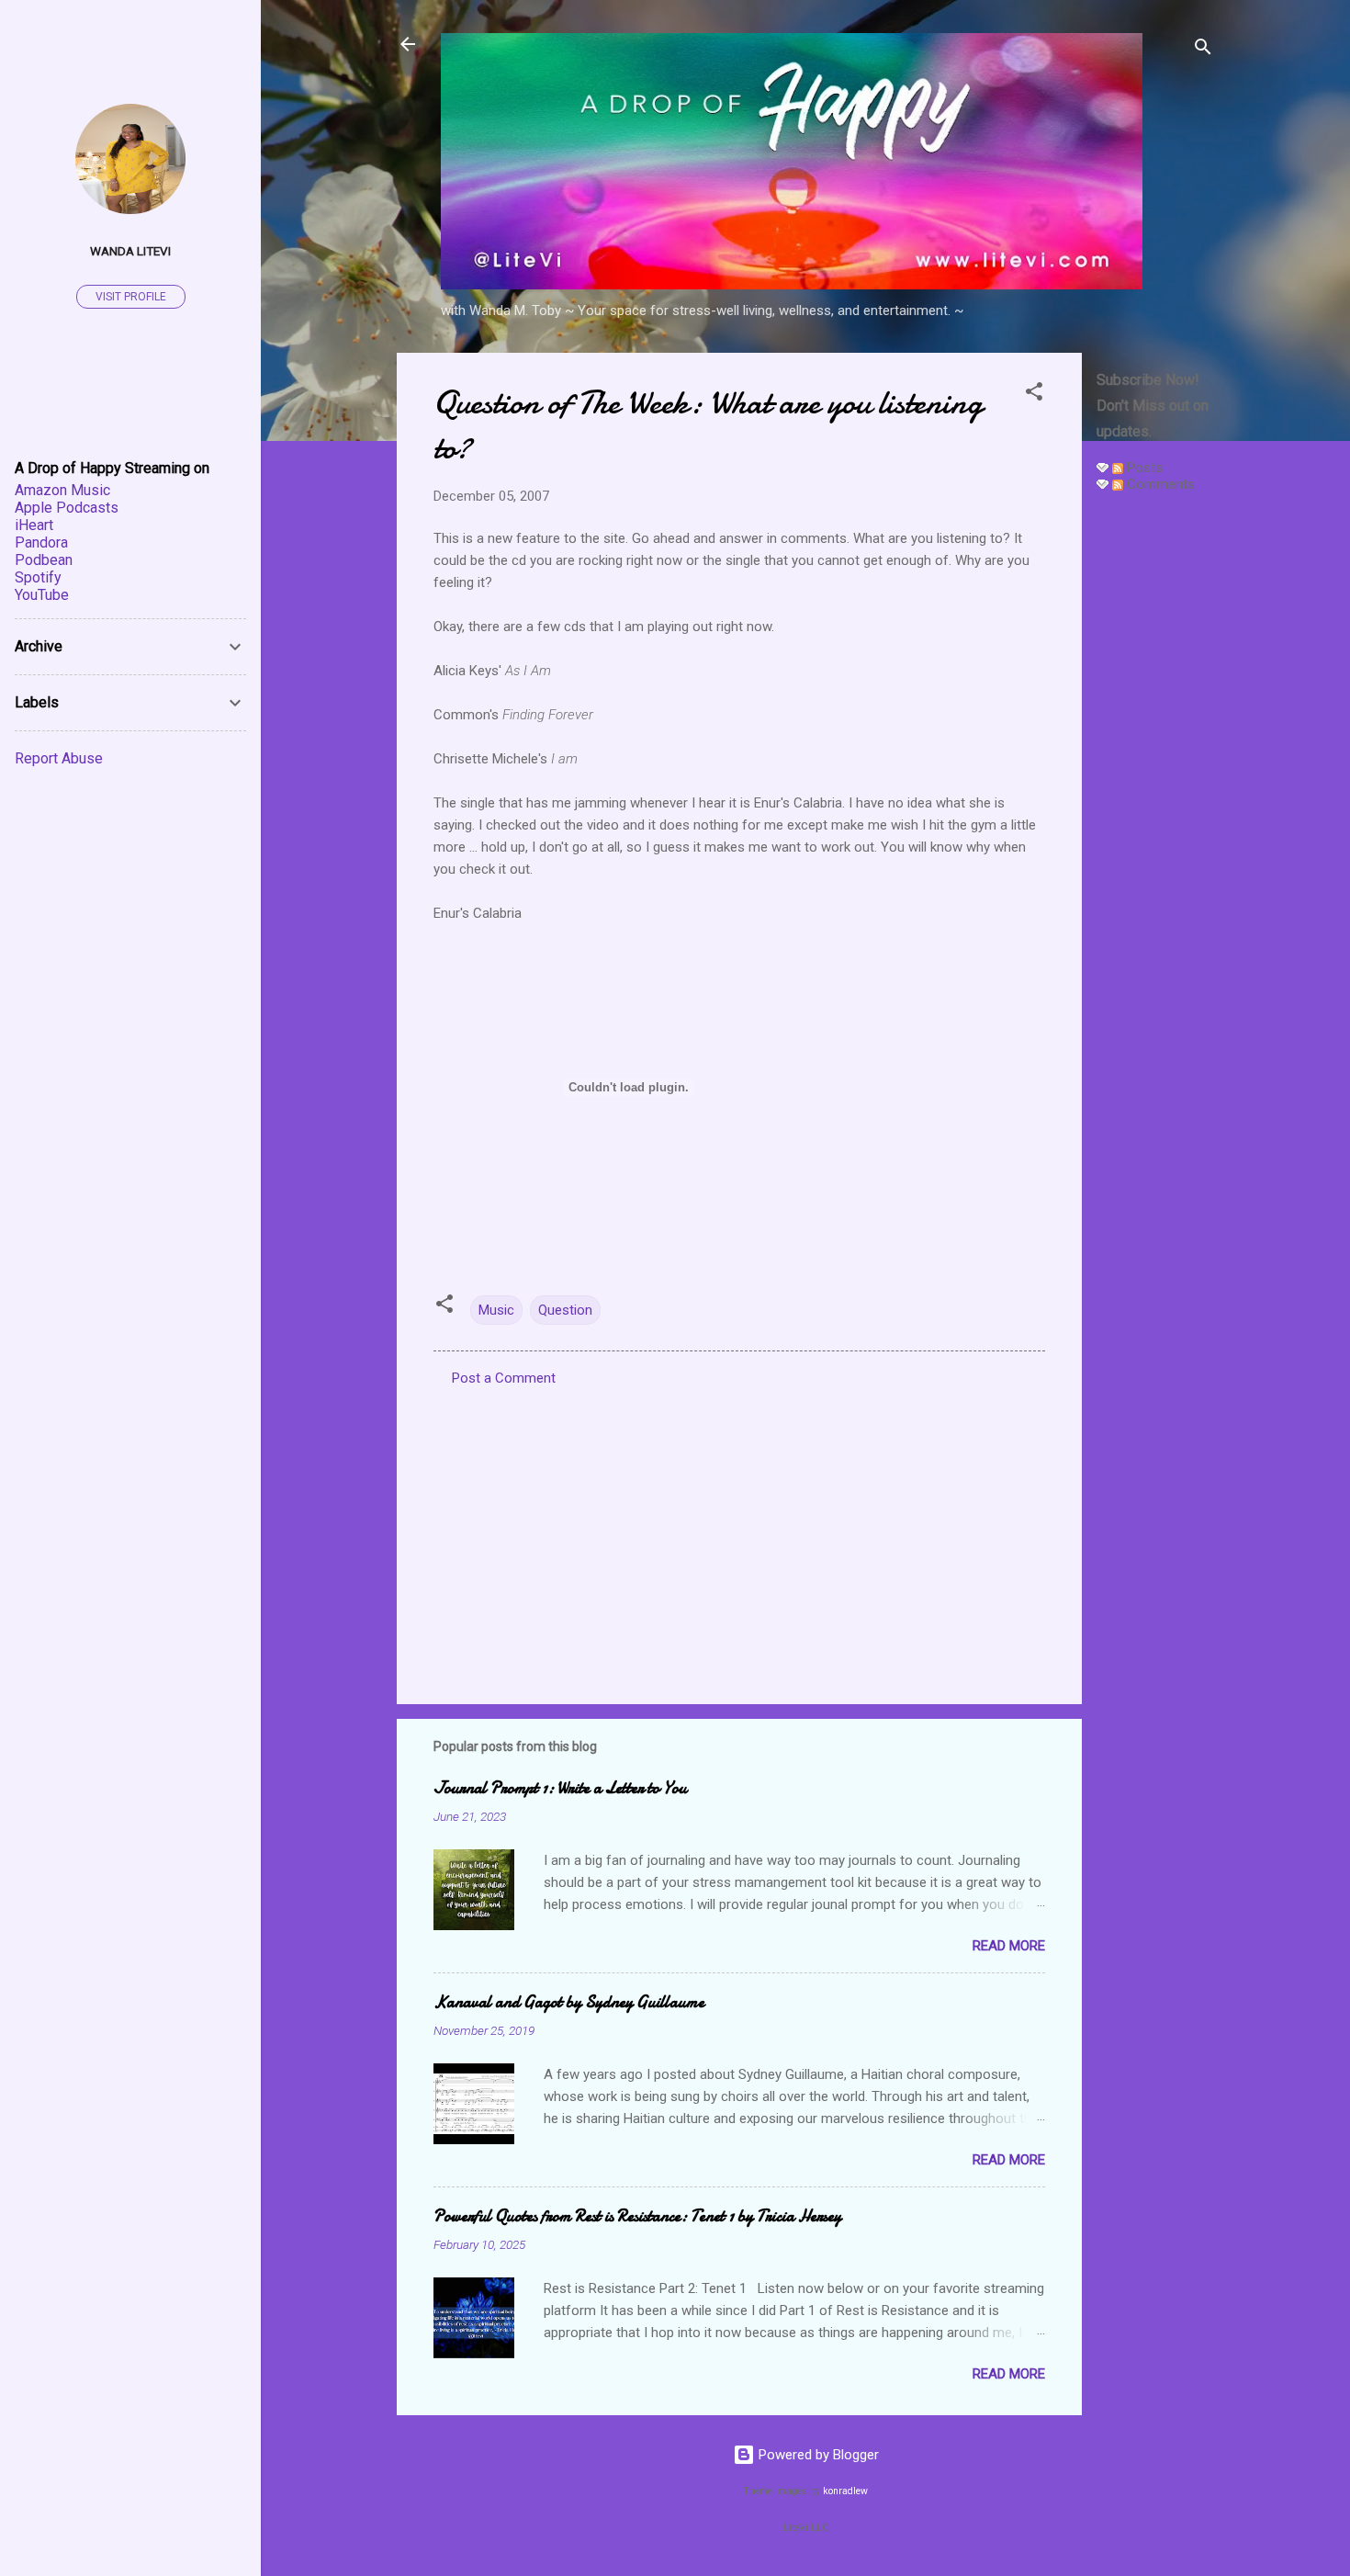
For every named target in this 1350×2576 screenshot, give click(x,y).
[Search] (1203, 50)
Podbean (44, 560)
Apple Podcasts (67, 508)
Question (565, 1310)
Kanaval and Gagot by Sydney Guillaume (569, 2002)
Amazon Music (62, 490)
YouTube (42, 595)
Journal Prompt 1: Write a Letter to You (560, 1788)
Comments (1159, 484)
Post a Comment (504, 1378)
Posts (1143, 468)
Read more (1009, 1946)
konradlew (845, 2491)
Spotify (38, 577)
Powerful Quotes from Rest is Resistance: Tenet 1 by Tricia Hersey (637, 2216)
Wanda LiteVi (130, 251)
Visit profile (131, 297)
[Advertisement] (1155, 783)
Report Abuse (59, 758)
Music (496, 1310)
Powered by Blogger (817, 2455)
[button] (1034, 395)
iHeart (34, 525)
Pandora (41, 542)
